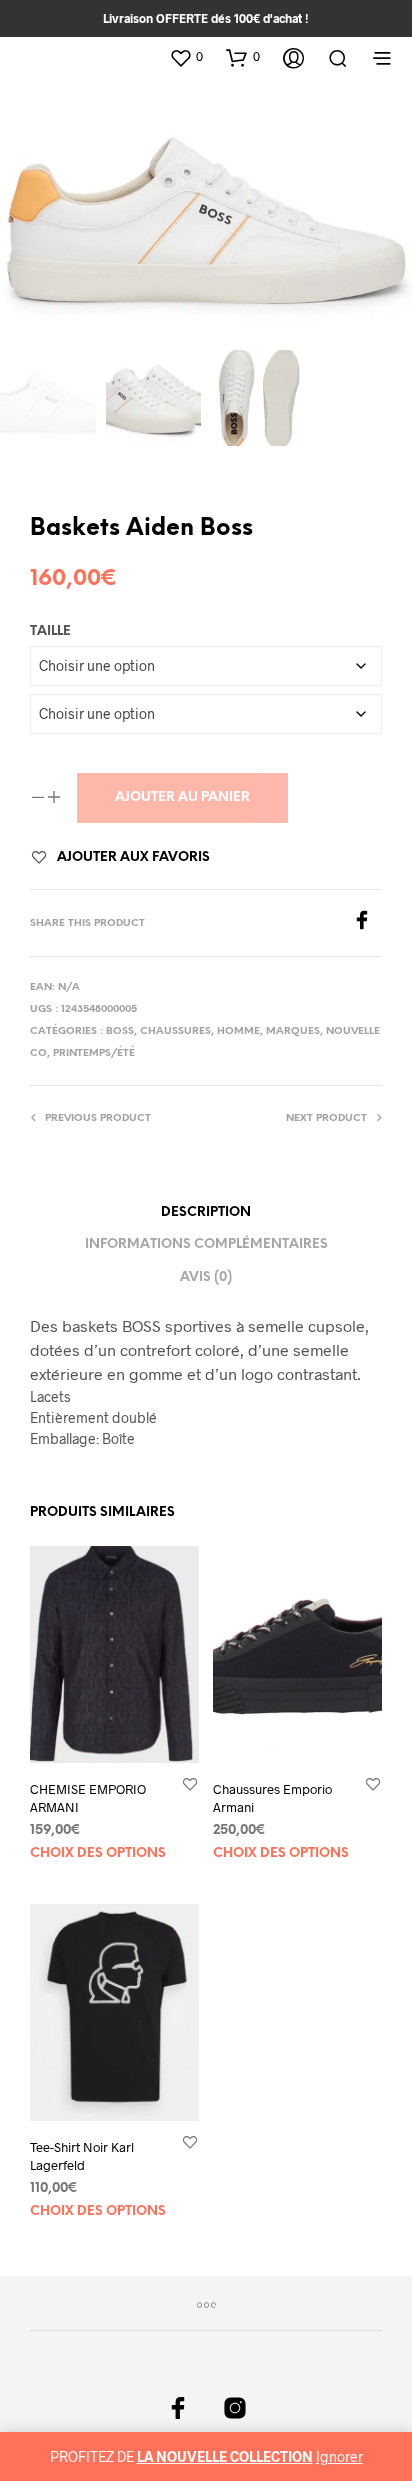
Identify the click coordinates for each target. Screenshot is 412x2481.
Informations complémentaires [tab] (206, 1244)
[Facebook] (367, 923)
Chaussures (175, 1031)
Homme (238, 1031)
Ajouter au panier (182, 797)
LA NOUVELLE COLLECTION (225, 2456)
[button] (186, 57)
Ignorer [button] (339, 2456)
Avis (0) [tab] (206, 1277)
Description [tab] (206, 1212)
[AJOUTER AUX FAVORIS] (190, 1784)
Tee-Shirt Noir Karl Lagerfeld (82, 2156)
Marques (293, 1031)
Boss (120, 1031)
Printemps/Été (94, 1053)
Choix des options (98, 1853)
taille (50, 631)
